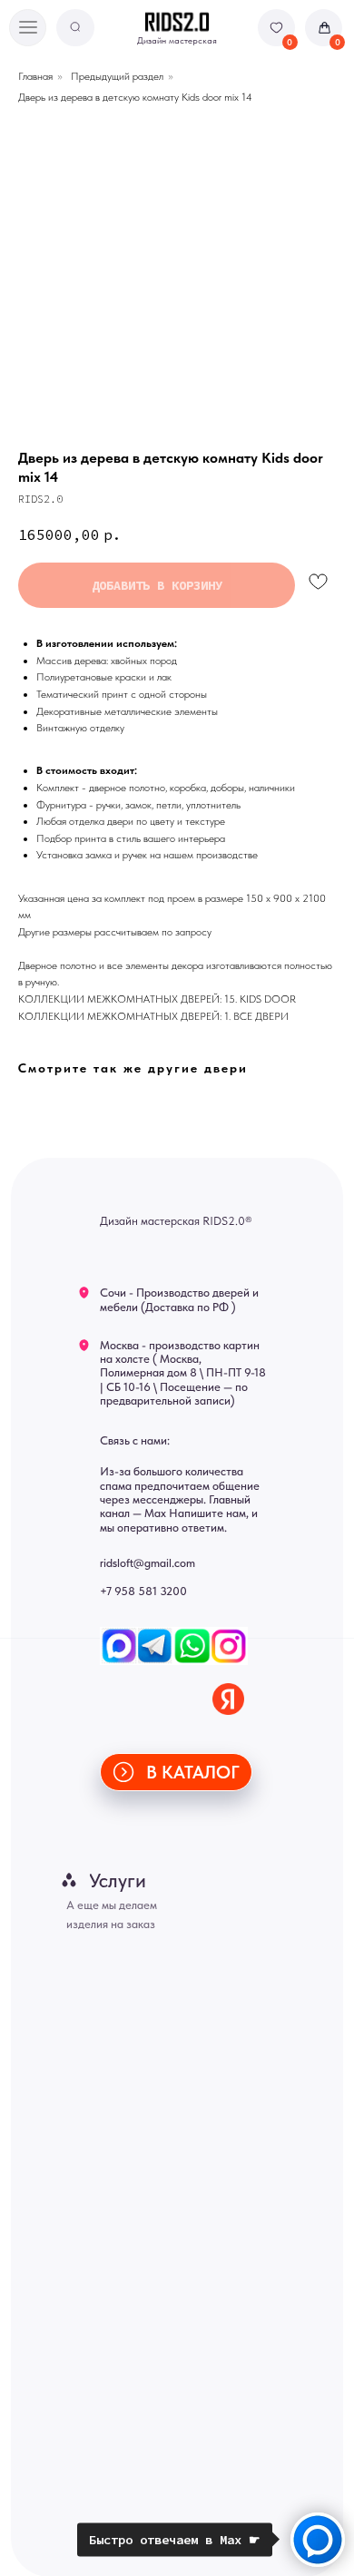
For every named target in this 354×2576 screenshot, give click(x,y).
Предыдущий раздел (117, 76)
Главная (35, 76)
